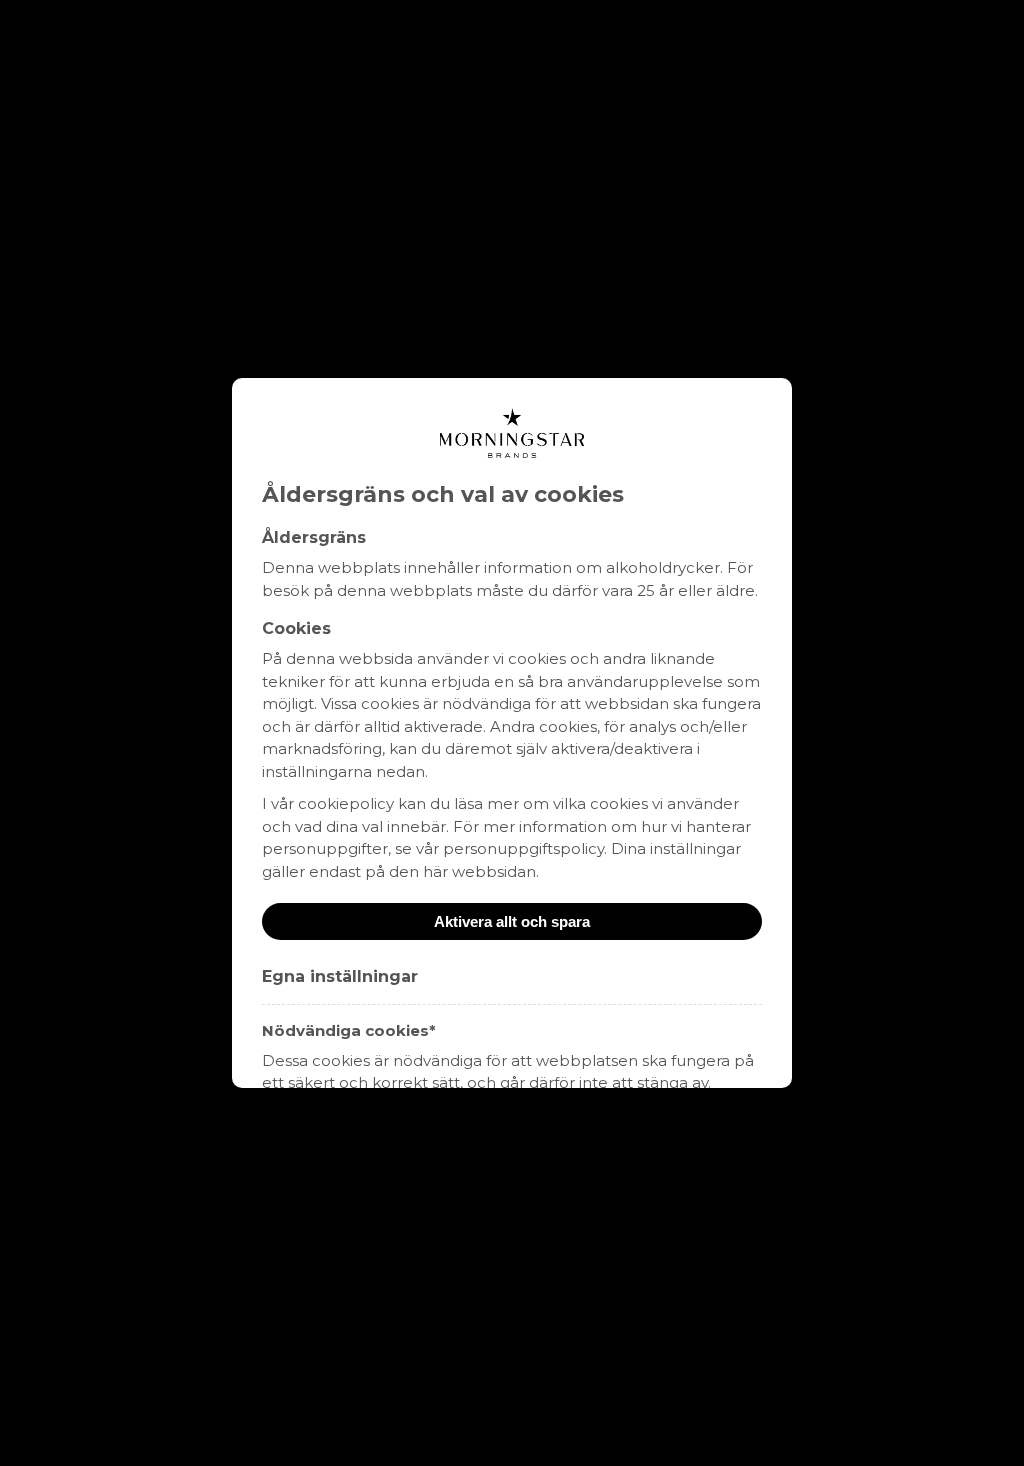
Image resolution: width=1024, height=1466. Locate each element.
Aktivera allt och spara (512, 921)
